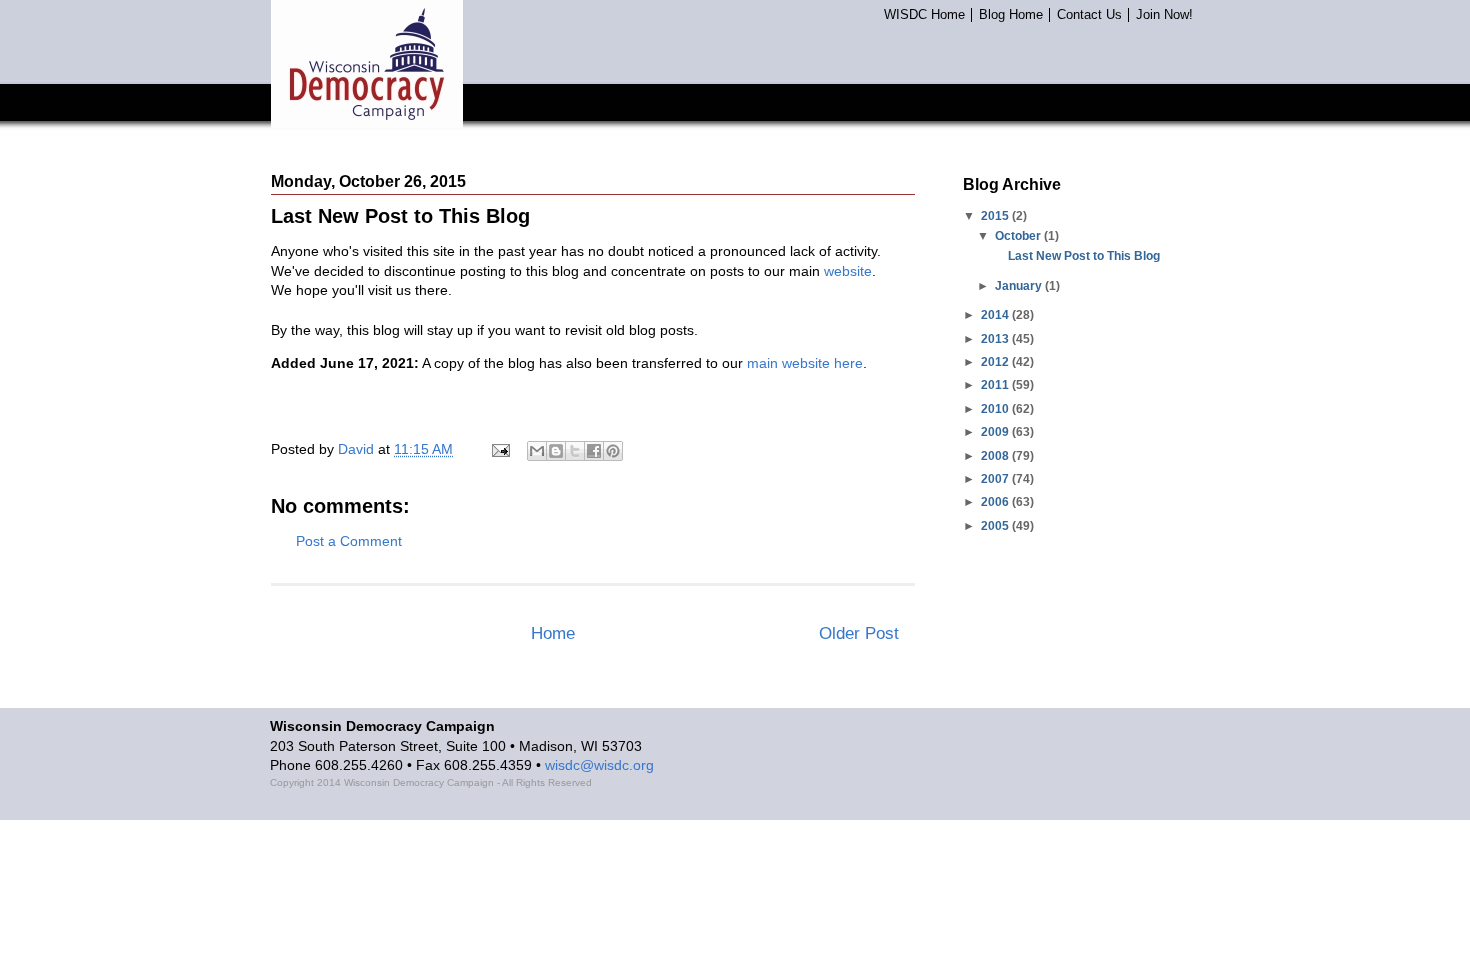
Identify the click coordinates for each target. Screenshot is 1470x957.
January (1020, 286)
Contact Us (1089, 15)
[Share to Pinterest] (613, 451)
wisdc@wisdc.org (599, 765)
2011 (996, 385)
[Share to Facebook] (594, 451)
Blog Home (1011, 15)
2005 (996, 526)
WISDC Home (924, 15)
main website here (805, 363)
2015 (996, 216)
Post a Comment (349, 541)
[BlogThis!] (556, 451)
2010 (996, 409)
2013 (996, 339)
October (1019, 236)
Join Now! (1164, 15)
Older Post (859, 633)
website (848, 271)
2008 (996, 456)
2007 (996, 479)
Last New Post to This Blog (1084, 256)
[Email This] (537, 451)
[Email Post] (499, 449)
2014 (996, 315)
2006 (996, 502)
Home (553, 633)
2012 (996, 362)
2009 (996, 432)
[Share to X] (575, 451)
